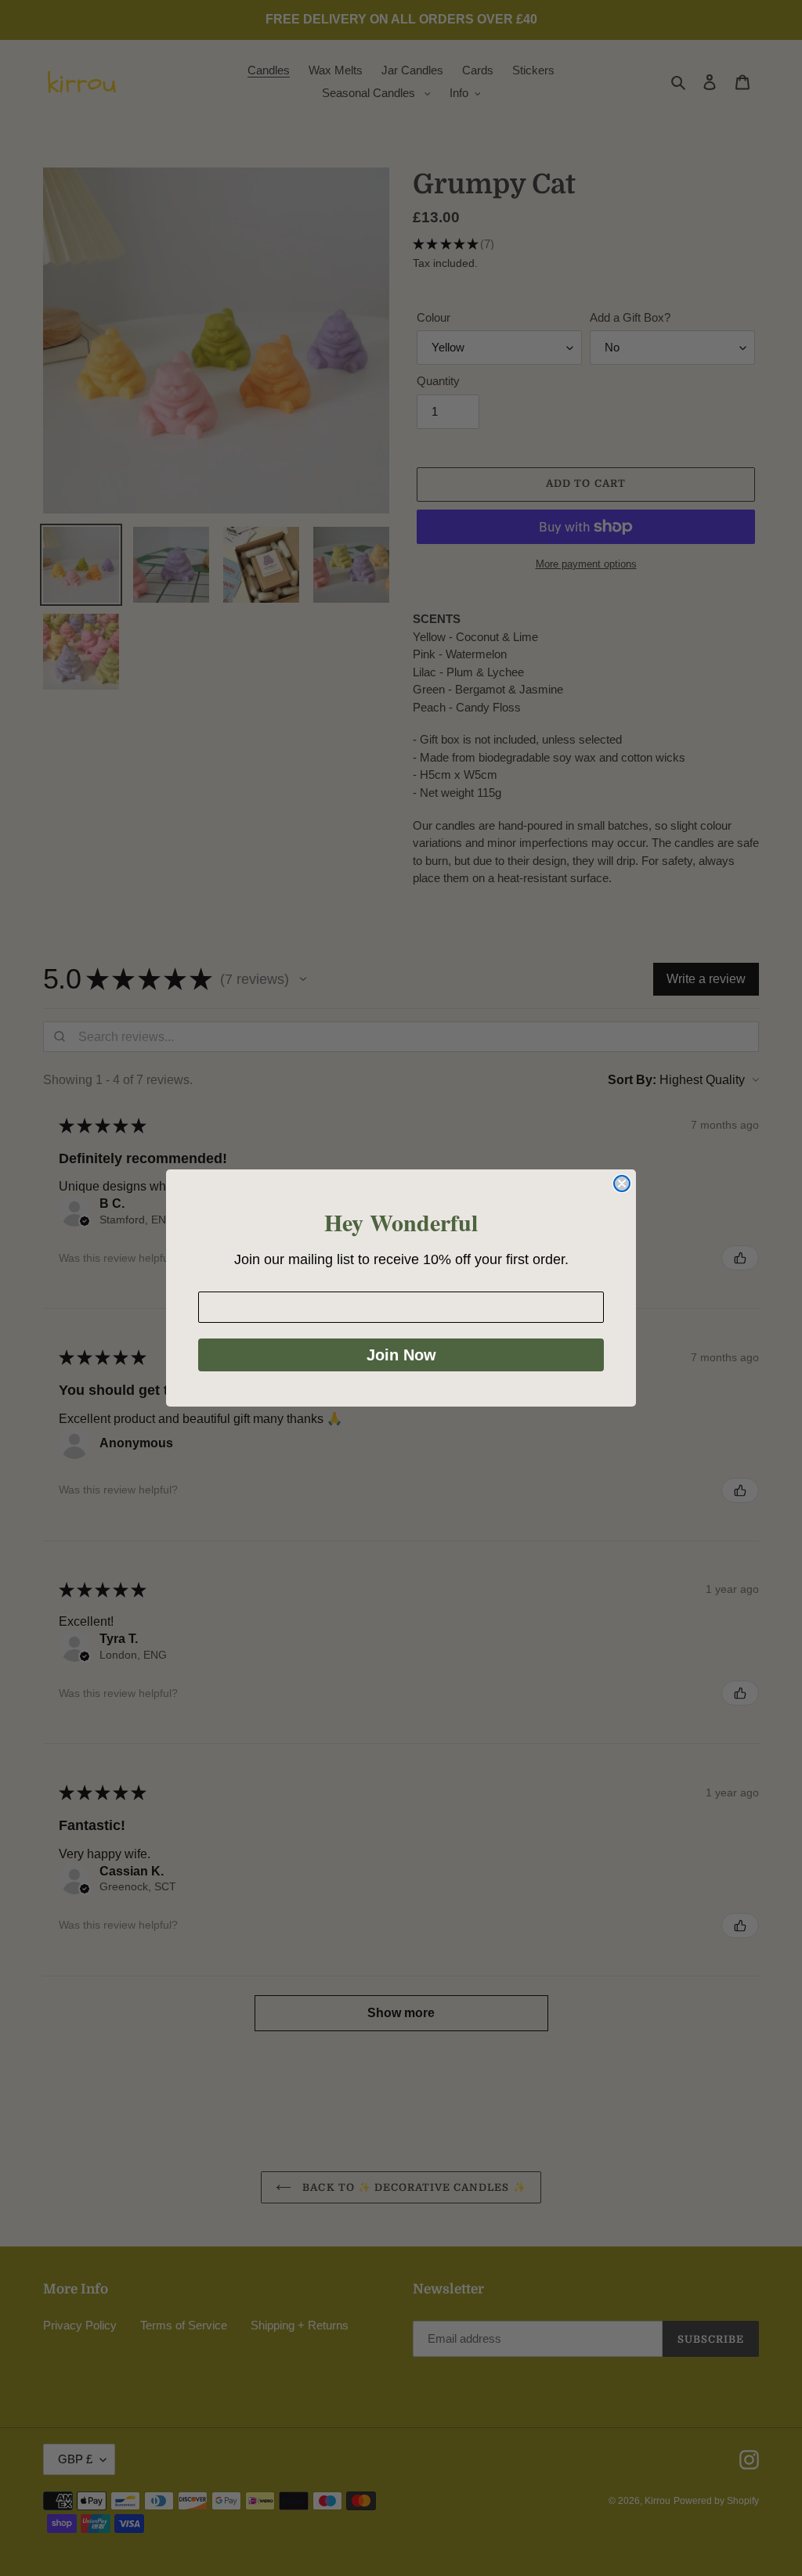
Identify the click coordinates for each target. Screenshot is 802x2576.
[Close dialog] (622, 1184)
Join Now (401, 1355)
